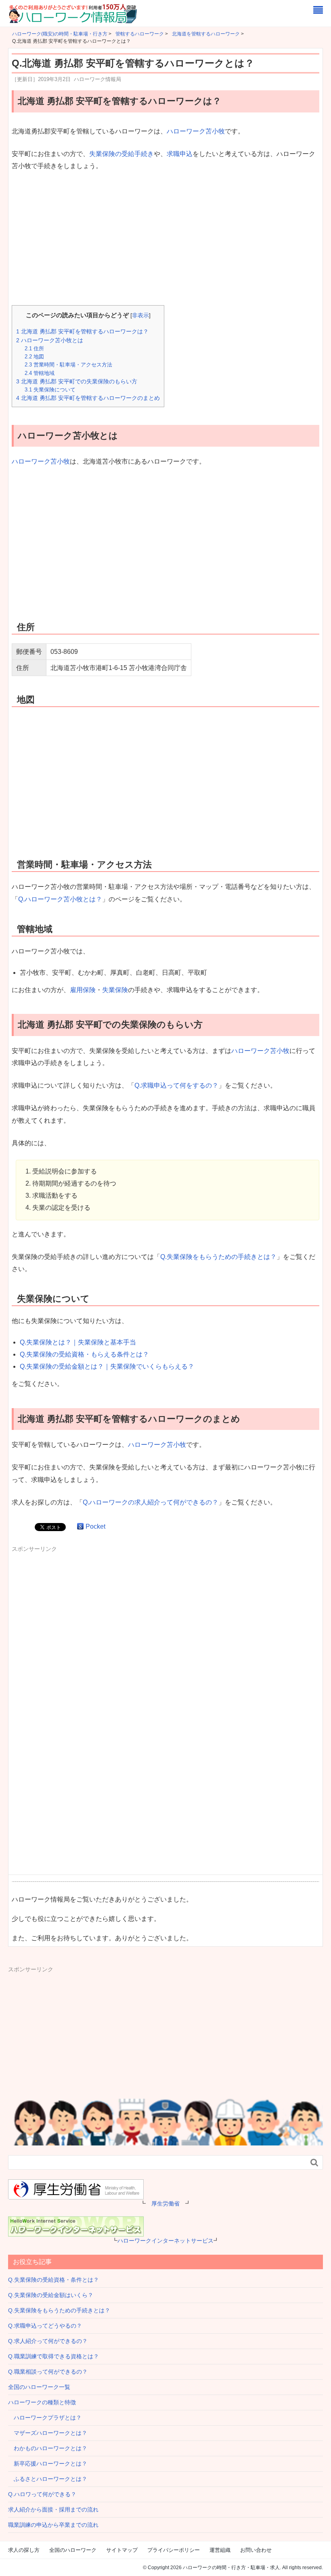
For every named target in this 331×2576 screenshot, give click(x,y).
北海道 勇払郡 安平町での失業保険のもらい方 (77, 381)
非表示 (140, 315)
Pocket (95, 1526)
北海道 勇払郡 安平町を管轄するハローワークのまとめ (88, 398)
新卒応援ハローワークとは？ (48, 2464)
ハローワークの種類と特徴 (42, 2402)
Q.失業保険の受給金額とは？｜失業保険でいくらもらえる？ (107, 1366)
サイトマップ (122, 2550)
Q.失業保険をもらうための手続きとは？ (218, 1257)
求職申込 (180, 154)
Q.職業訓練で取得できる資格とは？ (53, 2356)
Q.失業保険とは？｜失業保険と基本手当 (78, 1342)
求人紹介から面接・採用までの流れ (53, 2509)
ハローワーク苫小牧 (196, 131)
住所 (34, 349)
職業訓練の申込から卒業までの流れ (53, 2525)
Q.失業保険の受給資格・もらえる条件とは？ (84, 1354)
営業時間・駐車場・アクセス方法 (68, 365)
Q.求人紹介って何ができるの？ (48, 2341)
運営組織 (220, 2550)
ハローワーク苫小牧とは (50, 340)
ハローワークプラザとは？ (45, 2418)
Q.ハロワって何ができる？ (42, 2494)
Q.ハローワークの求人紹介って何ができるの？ (151, 1502)
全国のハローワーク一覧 (39, 2387)
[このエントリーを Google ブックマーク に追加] (80, 1526)
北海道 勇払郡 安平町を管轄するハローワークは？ (82, 331)
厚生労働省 (165, 2204)
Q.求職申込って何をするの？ (176, 1085)
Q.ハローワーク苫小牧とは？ (60, 899)
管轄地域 (40, 373)
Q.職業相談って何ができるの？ (48, 2372)
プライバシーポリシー (174, 2550)
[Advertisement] (165, 239)
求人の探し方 (24, 2550)
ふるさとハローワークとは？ (48, 2479)
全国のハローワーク (73, 2550)
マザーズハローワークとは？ (48, 2433)
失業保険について (50, 390)
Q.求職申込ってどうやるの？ (45, 2326)
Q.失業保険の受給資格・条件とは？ (53, 2280)
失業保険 (115, 990)
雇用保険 (83, 990)
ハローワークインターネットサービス (165, 2241)
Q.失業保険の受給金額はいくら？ (51, 2295)
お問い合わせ (256, 2550)
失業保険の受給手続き (122, 154)
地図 (34, 357)
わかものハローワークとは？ (48, 2448)
